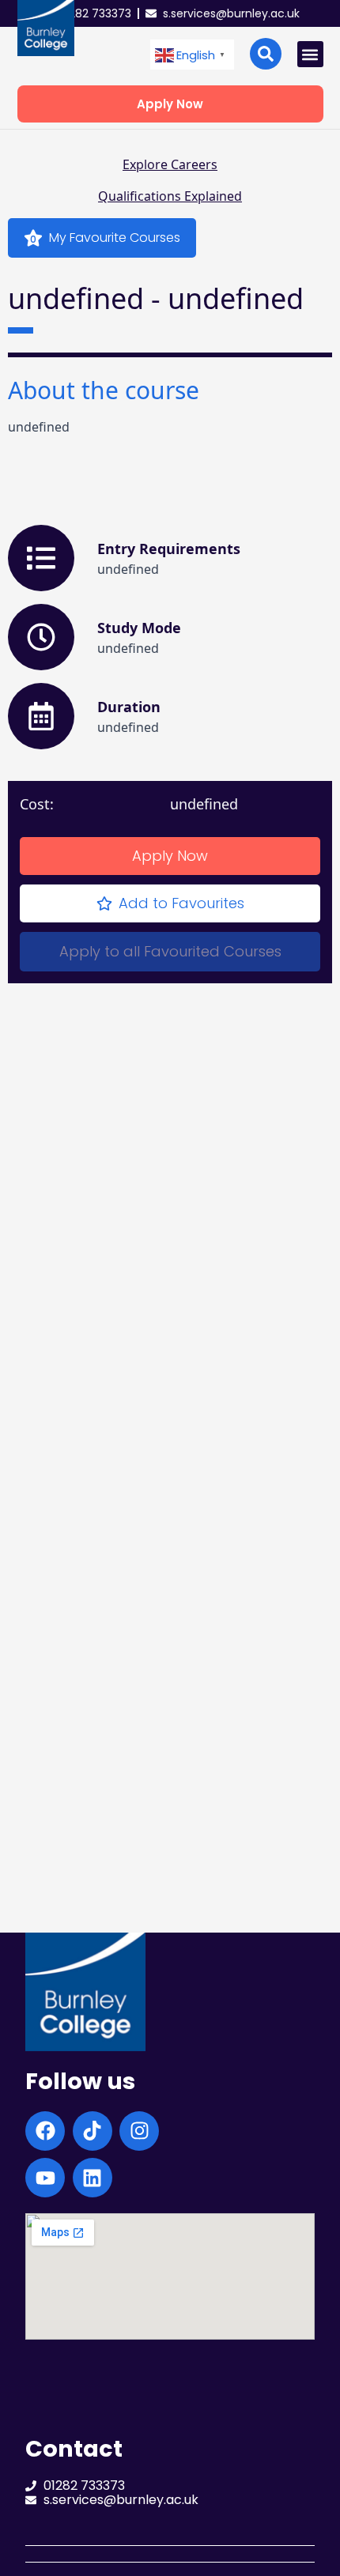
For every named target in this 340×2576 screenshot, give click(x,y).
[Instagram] (139, 2131)
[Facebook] (45, 2131)
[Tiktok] (93, 2131)
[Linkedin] (93, 2178)
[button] (192, 55)
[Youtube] (45, 2178)
